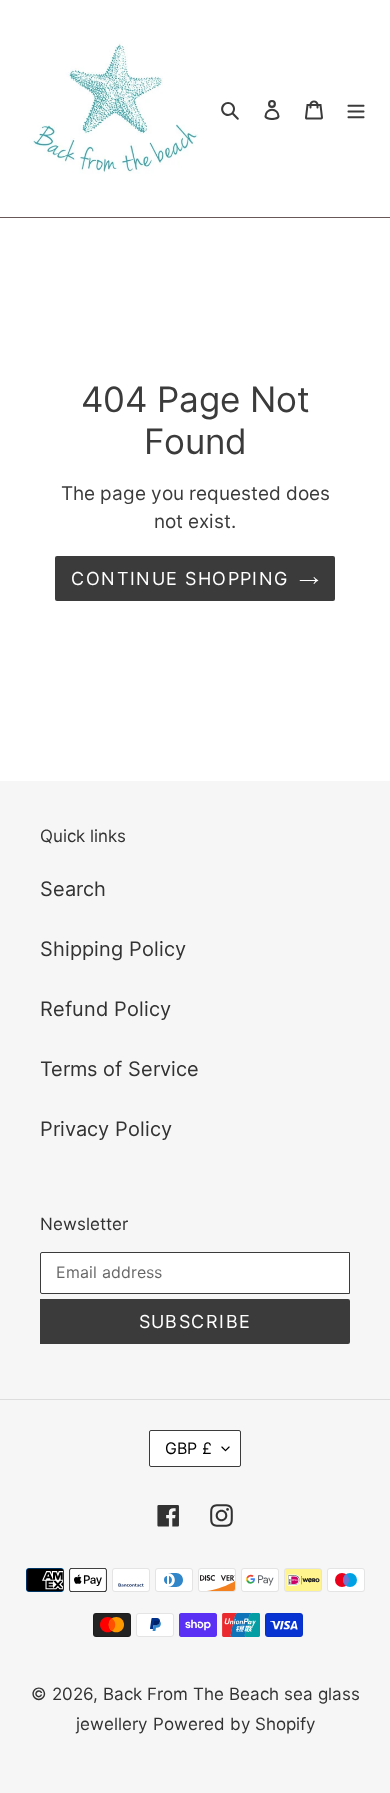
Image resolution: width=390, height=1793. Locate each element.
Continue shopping (179, 578)
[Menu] (356, 109)
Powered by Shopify (234, 1724)
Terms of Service (119, 1069)
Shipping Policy (113, 949)
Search (73, 889)
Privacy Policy (106, 1129)
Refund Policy (105, 1009)
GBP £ (188, 1448)
